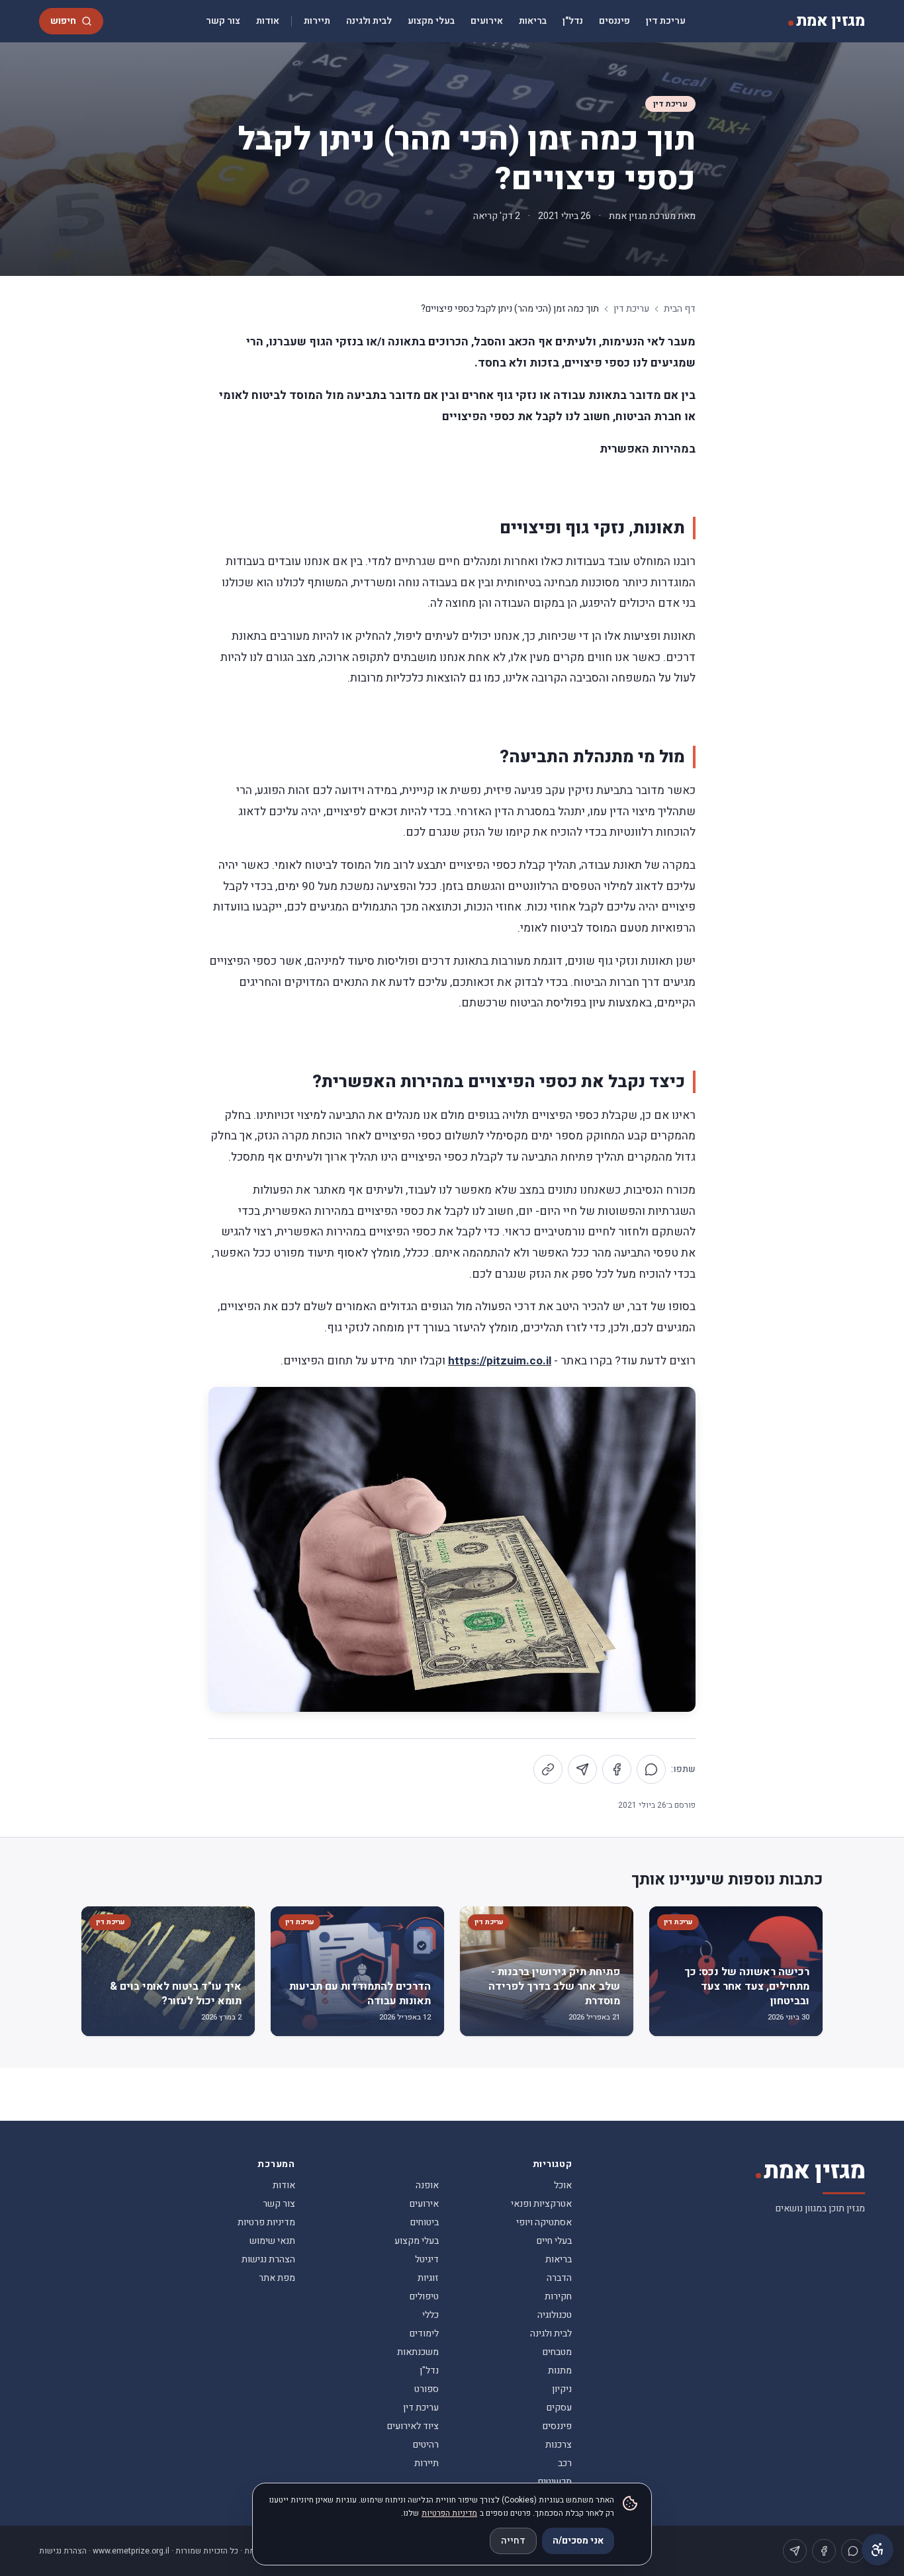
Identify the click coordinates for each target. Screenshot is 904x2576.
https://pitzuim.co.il (500, 1361)
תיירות (317, 21)
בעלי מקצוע (431, 21)
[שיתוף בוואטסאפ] (651, 1769)
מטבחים (557, 2352)
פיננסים (614, 21)
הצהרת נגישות (268, 2259)
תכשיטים (555, 2482)
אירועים (487, 21)
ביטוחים (425, 2222)
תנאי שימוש (272, 2241)
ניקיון (562, 2389)
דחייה (513, 2541)
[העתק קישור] (548, 1769)
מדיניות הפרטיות (449, 2513)
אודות (268, 21)
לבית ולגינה (369, 21)
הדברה (559, 2278)
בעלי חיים (554, 2241)
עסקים (559, 2408)
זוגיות (428, 2278)
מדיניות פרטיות (266, 2222)
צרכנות (559, 2445)
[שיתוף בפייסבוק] (617, 1769)
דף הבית (680, 309)
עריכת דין (666, 21)
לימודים (424, 2333)
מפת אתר (277, 2278)
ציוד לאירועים (413, 2426)
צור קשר (223, 21)
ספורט (427, 2389)
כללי (430, 2315)
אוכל (563, 2185)
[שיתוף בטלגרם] (582, 1769)
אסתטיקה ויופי (544, 2222)
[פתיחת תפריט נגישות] (878, 2550)
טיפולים (424, 2296)
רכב (565, 2463)
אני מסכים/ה (578, 2541)
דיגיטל (427, 2259)
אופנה (427, 2185)
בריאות (533, 21)
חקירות (558, 2296)
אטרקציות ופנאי (541, 2204)
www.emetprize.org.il (131, 2551)
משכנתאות (418, 2352)
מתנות (560, 2371)
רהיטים (426, 2445)
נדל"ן (573, 21)
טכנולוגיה (555, 2315)
